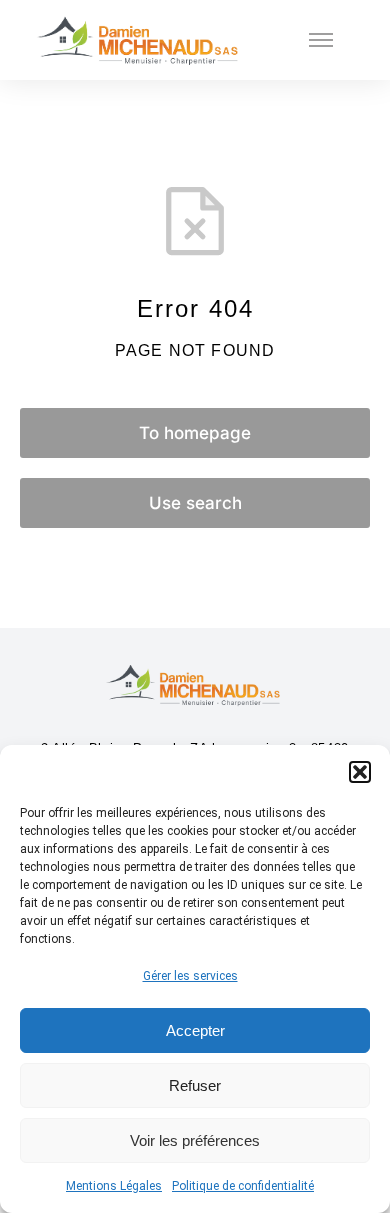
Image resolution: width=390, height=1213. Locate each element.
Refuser (195, 1085)
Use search (195, 503)
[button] (360, 772)
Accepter (195, 1030)
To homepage (195, 433)
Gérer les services (190, 976)
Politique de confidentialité (243, 1186)
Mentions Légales (114, 1186)
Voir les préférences (195, 1140)
